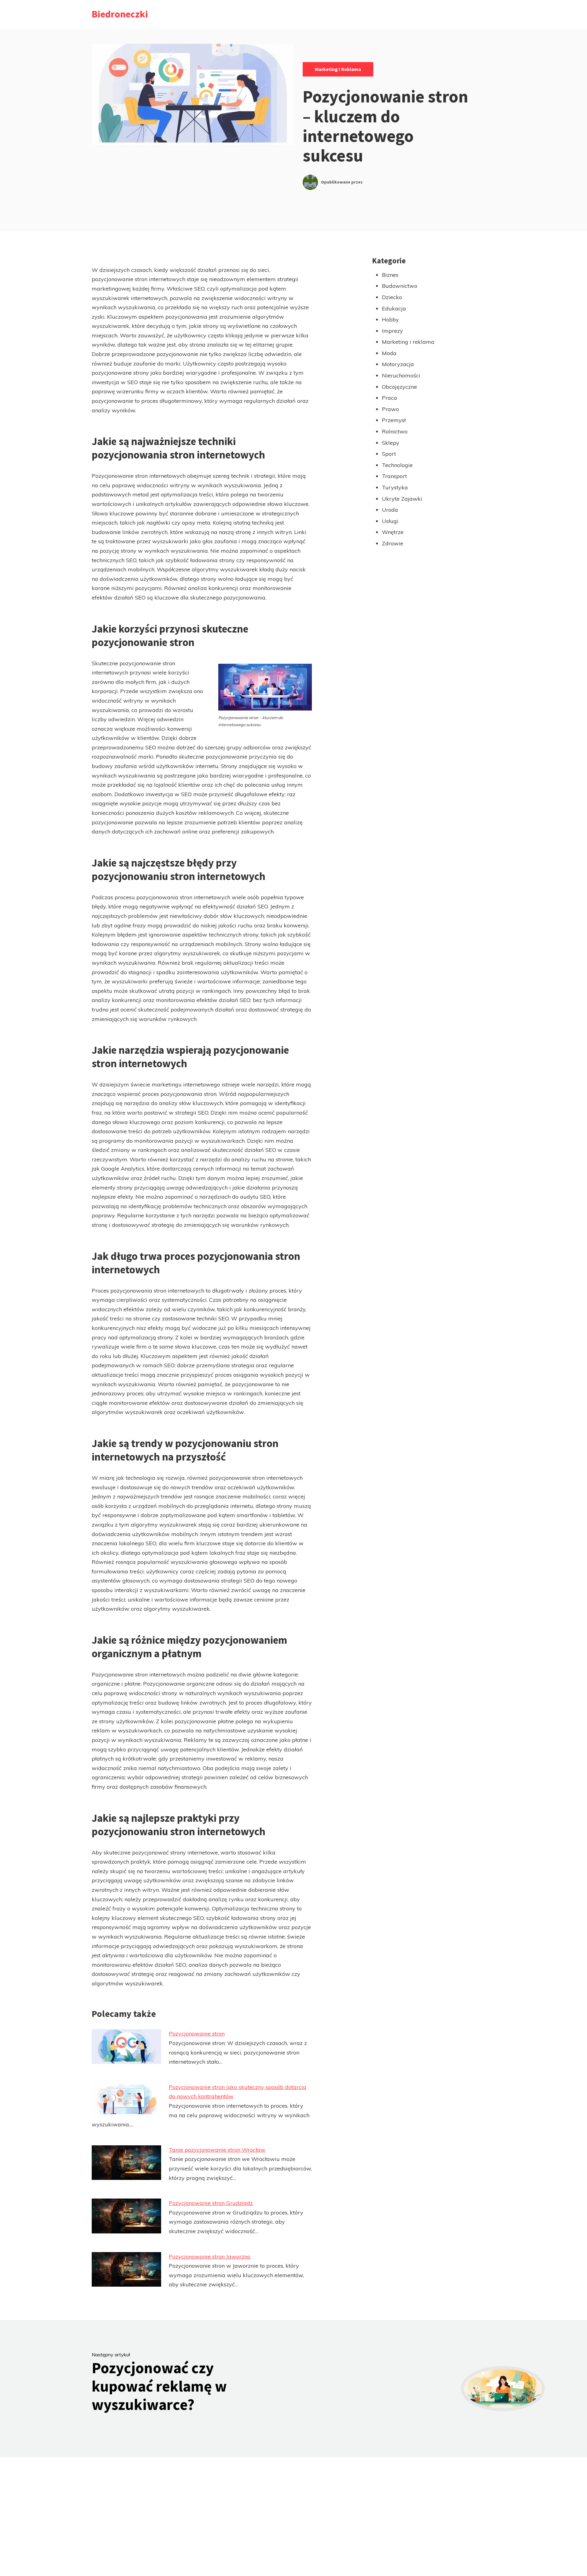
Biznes (390, 275)
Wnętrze (393, 532)
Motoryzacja (398, 364)
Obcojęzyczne (399, 387)
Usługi (390, 521)
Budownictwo (400, 286)
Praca (389, 398)
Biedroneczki (120, 14)
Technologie (397, 465)
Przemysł (394, 420)
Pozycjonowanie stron (197, 2034)
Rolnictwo (395, 431)
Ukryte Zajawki (402, 499)
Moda (389, 353)
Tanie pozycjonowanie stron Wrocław (217, 2150)
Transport (394, 476)
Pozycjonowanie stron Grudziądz (211, 2203)
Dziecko (392, 297)
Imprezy (392, 331)
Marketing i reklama (338, 69)
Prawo (390, 409)
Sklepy (391, 443)
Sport (389, 454)
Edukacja (394, 308)
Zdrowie (393, 543)
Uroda (390, 510)
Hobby (390, 319)
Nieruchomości (401, 375)
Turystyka (395, 487)
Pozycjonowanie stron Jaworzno (210, 2257)
